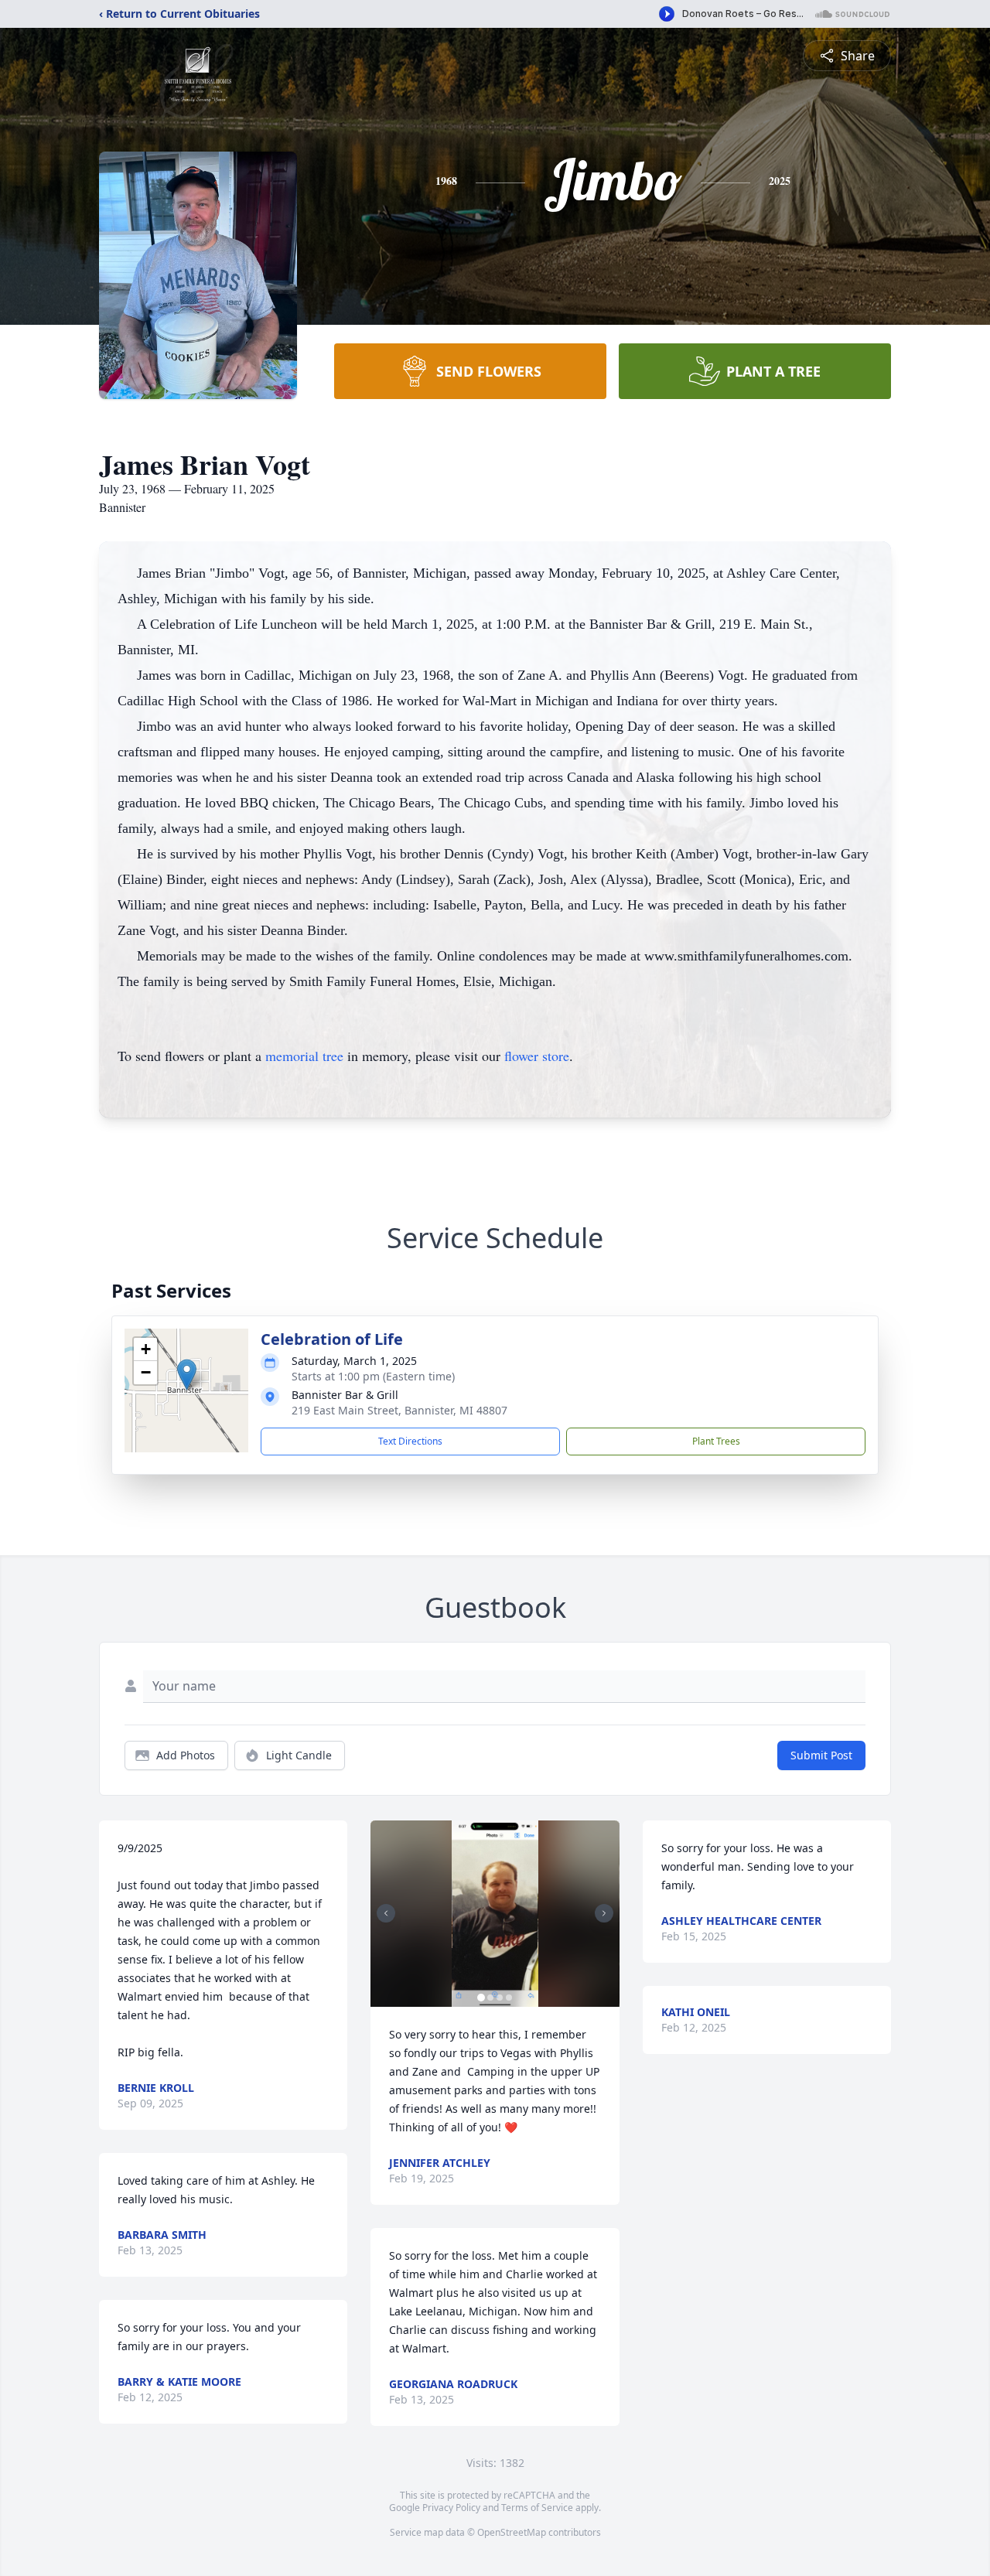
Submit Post (821, 1755)
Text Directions (410, 1441)
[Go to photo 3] (500, 1998)
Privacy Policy (451, 2508)
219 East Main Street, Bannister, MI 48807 (399, 1410)
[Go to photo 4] (509, 1998)
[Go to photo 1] (481, 1998)
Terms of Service (537, 2508)
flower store (537, 1056)
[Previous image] (386, 1913)
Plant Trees (716, 1441)
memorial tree (304, 1056)
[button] (187, 1375)
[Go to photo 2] (490, 1998)
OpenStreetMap (512, 2532)
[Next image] (604, 1913)
